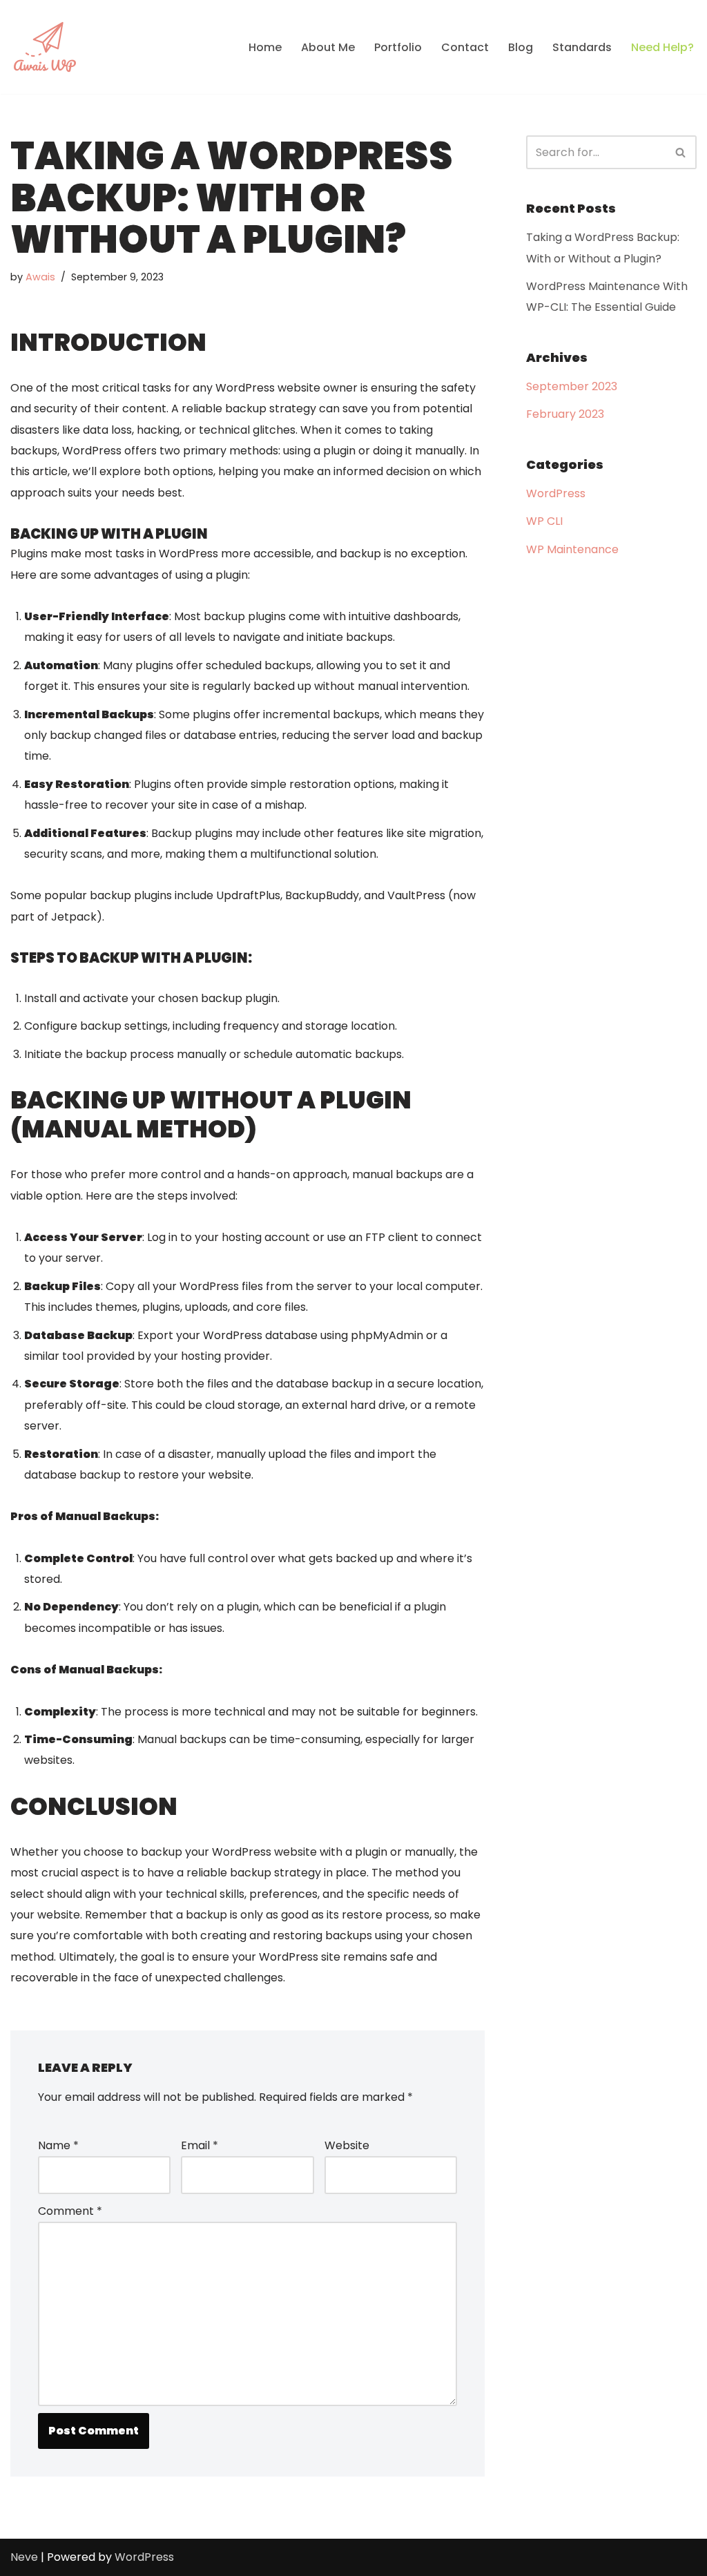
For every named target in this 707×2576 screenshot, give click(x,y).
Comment (70, 2211)
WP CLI (544, 521)
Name (58, 2145)
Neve (24, 2557)
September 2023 (572, 386)
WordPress (556, 493)
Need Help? (662, 47)
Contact (465, 47)
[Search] (681, 152)
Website (347, 2145)
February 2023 (565, 414)
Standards (582, 47)
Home (265, 47)
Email (200, 2145)
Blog (521, 47)
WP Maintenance (572, 549)
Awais (40, 277)
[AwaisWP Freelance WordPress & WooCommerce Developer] (45, 47)
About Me (328, 47)
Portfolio (398, 47)
